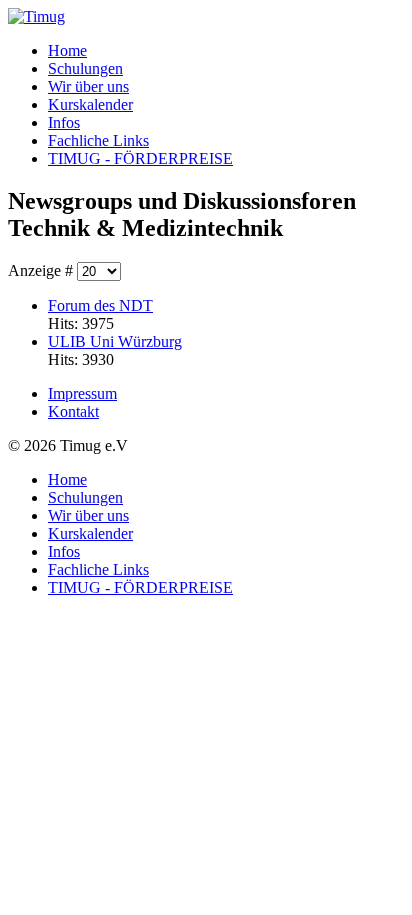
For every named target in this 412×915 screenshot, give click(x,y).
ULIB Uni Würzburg (115, 341)
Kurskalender (90, 104)
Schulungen (85, 68)
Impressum (82, 393)
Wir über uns (88, 86)
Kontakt (73, 411)
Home (67, 50)
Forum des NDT (100, 305)
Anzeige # (42, 270)
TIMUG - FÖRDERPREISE (140, 158)
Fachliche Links (98, 140)
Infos (64, 122)
